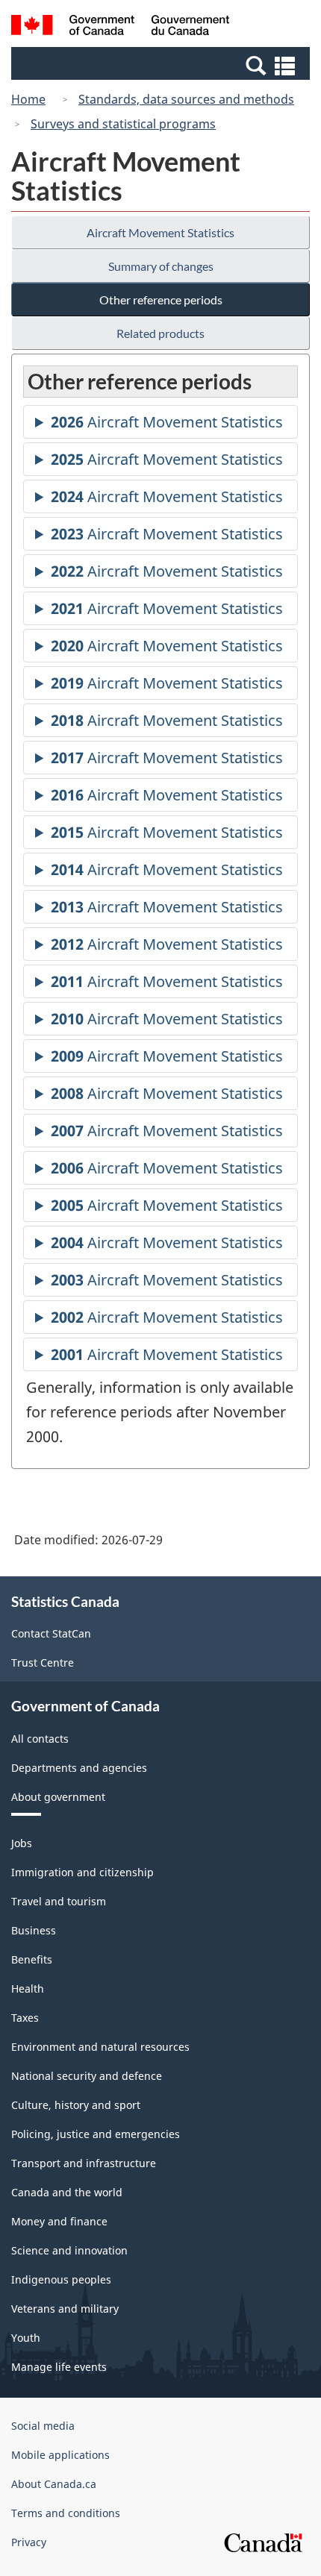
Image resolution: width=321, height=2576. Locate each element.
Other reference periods (161, 300)
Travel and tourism (59, 1901)
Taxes (25, 2018)
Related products (160, 333)
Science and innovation (69, 2250)
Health (28, 1989)
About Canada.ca (54, 2484)
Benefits (32, 1959)
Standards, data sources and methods (186, 99)
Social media (43, 2426)
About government (58, 1797)
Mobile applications (60, 2455)
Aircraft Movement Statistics (160, 232)
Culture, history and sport (76, 2105)
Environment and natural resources (100, 2047)
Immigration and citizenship (82, 1872)
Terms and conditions (66, 2513)
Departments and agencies (79, 1768)
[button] (162, 65)
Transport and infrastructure (84, 2163)
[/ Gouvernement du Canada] (121, 27)
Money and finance (59, 2221)
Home (28, 99)
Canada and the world (67, 2192)
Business (34, 1930)
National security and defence (87, 2076)
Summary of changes (161, 266)
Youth (26, 2338)
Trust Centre (43, 1663)
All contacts (40, 1739)
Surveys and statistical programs (123, 124)
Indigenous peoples (61, 2279)
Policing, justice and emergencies (96, 2134)
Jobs (22, 1843)
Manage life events (59, 2367)
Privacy (29, 2542)
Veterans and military (65, 2309)
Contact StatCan (51, 1633)
